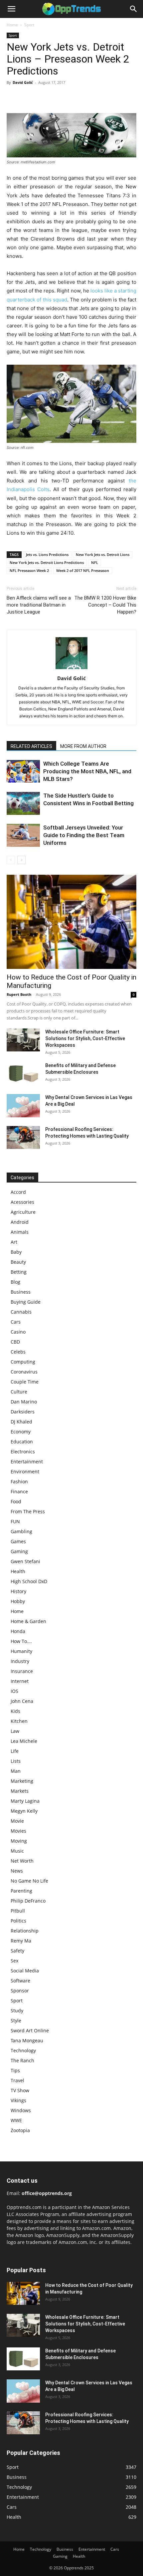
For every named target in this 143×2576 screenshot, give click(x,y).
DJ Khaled (21, 1422)
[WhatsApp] (59, 97)
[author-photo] (71, 669)
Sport (29, 25)
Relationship (25, 1931)
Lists (16, 1761)
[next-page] (21, 860)
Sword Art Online (30, 2030)
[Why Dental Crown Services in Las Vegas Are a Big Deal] (23, 1106)
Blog (15, 1282)
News (17, 1871)
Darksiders (23, 1412)
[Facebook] (13, 97)
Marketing (22, 1781)
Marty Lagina (25, 1801)
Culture (19, 1392)
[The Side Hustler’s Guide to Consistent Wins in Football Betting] (23, 803)
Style (16, 2021)
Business (21, 1292)
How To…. (21, 1641)
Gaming (19, 1551)
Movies (18, 1831)
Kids (15, 1711)
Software (20, 1981)
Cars (16, 1322)
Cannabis (21, 1312)
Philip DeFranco (28, 1901)
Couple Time (25, 1382)
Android (20, 1222)
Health (18, 1571)
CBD (15, 1342)
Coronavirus (24, 1372)
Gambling (21, 1531)
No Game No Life (29, 1881)
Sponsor (20, 1991)
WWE (16, 2120)
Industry (20, 1661)
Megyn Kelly (24, 1811)
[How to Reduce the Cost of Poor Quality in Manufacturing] (71, 922)
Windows (21, 2110)
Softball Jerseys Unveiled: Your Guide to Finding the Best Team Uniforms (84, 835)
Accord (18, 1192)
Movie (17, 1821)
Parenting (21, 1891)
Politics (18, 1921)
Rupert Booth (19, 994)
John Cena (22, 1701)
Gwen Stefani (25, 1561)
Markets (20, 1791)
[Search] (134, 9)
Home (12, 25)
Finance (19, 1491)
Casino (18, 1332)
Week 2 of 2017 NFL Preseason (83, 570)
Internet (20, 1681)
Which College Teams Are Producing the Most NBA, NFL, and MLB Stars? (87, 771)
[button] (11, 9)
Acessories (22, 1202)
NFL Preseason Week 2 (29, 570)
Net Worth (22, 1861)
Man (16, 1771)
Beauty (18, 1262)
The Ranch (22, 2060)
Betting (19, 1272)
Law (15, 1731)
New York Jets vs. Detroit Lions (103, 554)
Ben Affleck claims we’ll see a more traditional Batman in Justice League (39, 605)
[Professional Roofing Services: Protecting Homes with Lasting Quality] (23, 1137)
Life (15, 1751)
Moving (19, 1841)
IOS (14, 1691)
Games (18, 1541)
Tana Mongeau (27, 2040)
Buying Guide (26, 1302)
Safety (17, 1951)
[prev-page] (11, 860)
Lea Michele (24, 1741)
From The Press (28, 1511)
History (18, 1591)
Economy (21, 1432)
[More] (75, 97)
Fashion (19, 1481)
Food (16, 1501)
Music (17, 1851)
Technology (23, 2050)
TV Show (20, 2090)
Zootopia (20, 2130)
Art (14, 1242)
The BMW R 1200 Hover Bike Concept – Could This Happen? (105, 605)
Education (22, 1442)
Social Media (25, 1971)
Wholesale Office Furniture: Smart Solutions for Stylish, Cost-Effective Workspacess (85, 1038)
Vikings (18, 2100)
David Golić (23, 82)
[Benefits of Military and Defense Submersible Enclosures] (23, 1074)
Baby (16, 1252)
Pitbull (18, 1911)
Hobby (18, 1601)
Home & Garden (28, 1621)
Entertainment (27, 1462)
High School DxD (29, 1581)
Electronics (23, 1452)
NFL (95, 562)
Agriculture (23, 1212)
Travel (17, 2080)
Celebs (18, 1352)
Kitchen (19, 1721)
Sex (14, 1961)
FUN (15, 1521)
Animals (20, 1232)
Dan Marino (24, 1402)
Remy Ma (21, 1941)
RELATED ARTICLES (31, 746)
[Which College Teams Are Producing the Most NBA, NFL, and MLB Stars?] (23, 771)
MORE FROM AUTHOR (83, 746)
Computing (23, 1362)
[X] (29, 97)
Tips (15, 2070)
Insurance (22, 1671)
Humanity (21, 1651)
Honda (18, 1631)
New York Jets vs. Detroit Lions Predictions (47, 562)
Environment (25, 1472)
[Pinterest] (44, 97)
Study (17, 2011)
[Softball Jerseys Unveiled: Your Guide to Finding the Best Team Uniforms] (23, 835)
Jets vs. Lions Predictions (47, 554)
